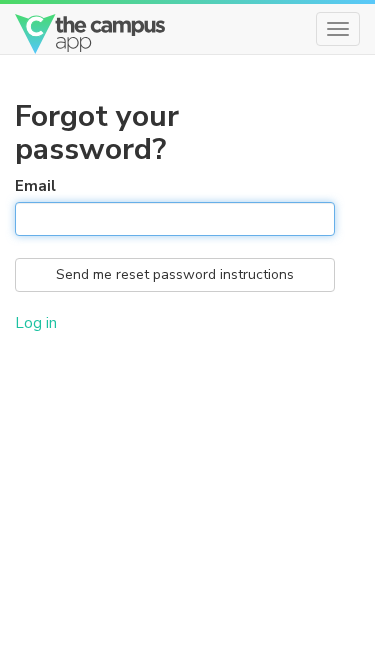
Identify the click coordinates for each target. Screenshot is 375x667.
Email (35, 186)
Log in (36, 323)
